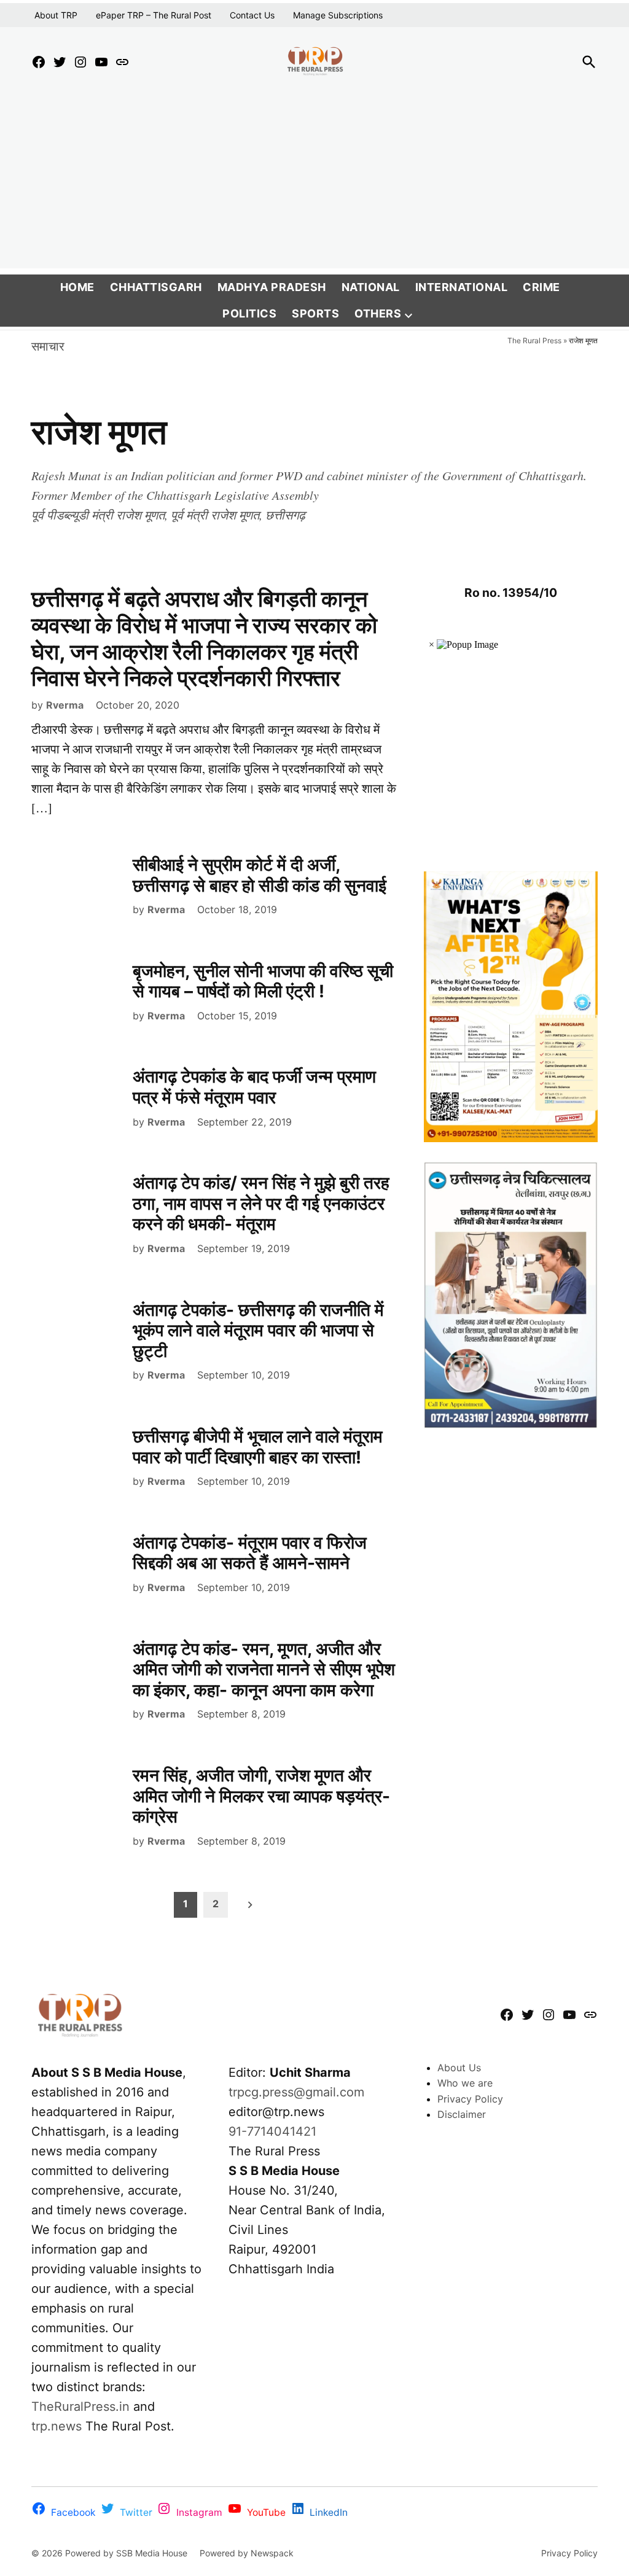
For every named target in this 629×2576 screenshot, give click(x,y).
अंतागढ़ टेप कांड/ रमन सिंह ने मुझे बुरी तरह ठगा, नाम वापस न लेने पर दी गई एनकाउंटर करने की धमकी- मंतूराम (261, 1203)
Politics (249, 313)
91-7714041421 (272, 2131)
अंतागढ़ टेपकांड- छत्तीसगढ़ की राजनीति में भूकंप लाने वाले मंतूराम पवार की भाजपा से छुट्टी (258, 1330)
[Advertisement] (314, 182)
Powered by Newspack (247, 2553)
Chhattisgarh (156, 287)
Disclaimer (462, 2114)
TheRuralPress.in (82, 2407)
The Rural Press (534, 340)
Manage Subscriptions (338, 15)
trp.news (57, 2426)
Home (77, 287)
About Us (459, 2068)
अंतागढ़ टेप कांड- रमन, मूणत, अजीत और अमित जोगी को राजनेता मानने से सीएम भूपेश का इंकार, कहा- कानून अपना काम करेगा (264, 1669)
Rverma (65, 705)
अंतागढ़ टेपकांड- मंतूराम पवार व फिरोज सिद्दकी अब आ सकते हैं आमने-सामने (250, 1553)
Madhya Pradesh (272, 287)
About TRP (56, 15)
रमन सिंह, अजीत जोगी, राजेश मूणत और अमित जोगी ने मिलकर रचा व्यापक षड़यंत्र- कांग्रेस (261, 1796)
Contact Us (252, 15)
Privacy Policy (470, 2099)
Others (378, 313)
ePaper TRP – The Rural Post (154, 15)
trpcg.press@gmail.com (296, 2092)
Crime (541, 287)
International (462, 287)
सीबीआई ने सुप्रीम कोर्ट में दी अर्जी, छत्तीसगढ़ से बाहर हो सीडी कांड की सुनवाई (260, 875)
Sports (315, 313)
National (371, 287)
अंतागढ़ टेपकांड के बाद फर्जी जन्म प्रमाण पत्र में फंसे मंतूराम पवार (254, 1087)
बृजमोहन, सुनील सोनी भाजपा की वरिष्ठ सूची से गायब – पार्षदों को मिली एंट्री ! (263, 981)
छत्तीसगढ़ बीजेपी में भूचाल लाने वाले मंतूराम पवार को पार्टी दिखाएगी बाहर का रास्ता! (258, 1447)
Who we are (465, 2083)
